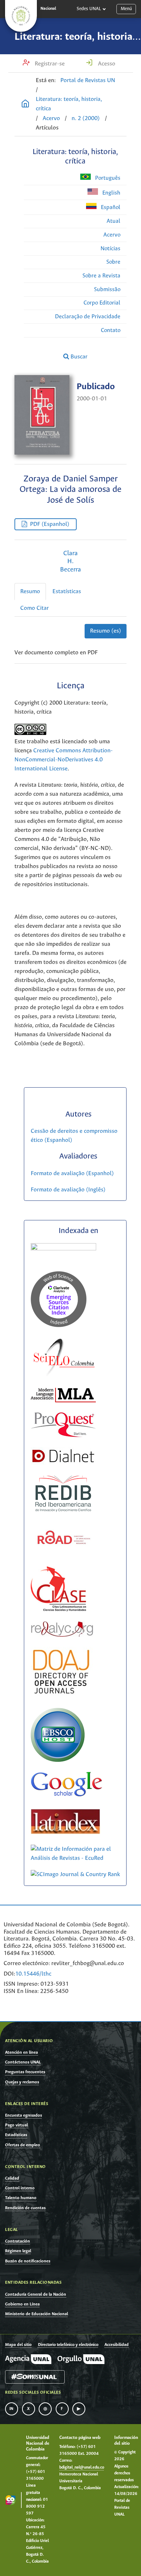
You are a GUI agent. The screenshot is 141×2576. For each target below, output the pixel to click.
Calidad (12, 2178)
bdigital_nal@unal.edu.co (82, 2467)
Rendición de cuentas (25, 2208)
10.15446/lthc (33, 1974)
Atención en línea (22, 2052)
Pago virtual (16, 2125)
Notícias (110, 249)
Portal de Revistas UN (88, 80)
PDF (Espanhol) (50, 524)
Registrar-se (49, 64)
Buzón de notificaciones (28, 2261)
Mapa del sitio (18, 2345)
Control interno (20, 2188)
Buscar (78, 357)
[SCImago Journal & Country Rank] (75, 1874)
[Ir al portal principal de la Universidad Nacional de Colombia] (21, 16)
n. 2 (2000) (86, 118)
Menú (126, 9)
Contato (111, 330)
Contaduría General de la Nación (36, 2294)
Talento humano (21, 2198)
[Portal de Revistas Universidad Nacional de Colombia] (25, 105)
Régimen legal (18, 2251)
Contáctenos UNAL (23, 2062)
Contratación (18, 2241)
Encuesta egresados (23, 2115)
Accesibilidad (117, 2345)
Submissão (107, 290)
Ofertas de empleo (23, 2145)
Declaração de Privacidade (88, 317)
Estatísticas (67, 592)
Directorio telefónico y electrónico (68, 2345)
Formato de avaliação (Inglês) (68, 1190)
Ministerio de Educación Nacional (37, 2314)
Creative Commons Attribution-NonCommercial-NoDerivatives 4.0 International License (64, 760)
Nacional (48, 9)
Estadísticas (16, 2135)
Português (107, 178)
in (12, 2409)
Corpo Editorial (102, 303)
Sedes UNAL (89, 9)
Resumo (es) (106, 631)
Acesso (106, 64)
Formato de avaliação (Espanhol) (72, 1174)
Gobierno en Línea (22, 2304)
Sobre (113, 262)
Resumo (30, 592)
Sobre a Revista (101, 276)
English (111, 193)
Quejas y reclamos (22, 2082)
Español (110, 207)
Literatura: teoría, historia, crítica (69, 104)
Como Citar (35, 608)
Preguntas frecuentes (25, 2072)
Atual (114, 221)
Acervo (51, 118)
